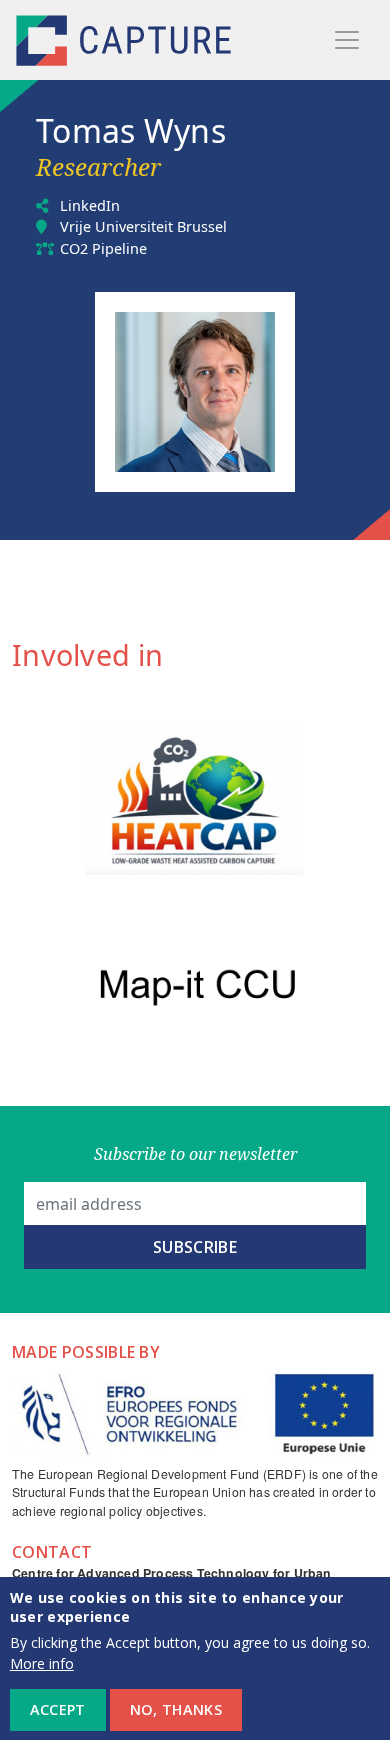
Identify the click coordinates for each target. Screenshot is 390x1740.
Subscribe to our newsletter (195, 1154)
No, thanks (176, 1709)
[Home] (126, 40)
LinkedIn (90, 205)
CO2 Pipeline (103, 248)
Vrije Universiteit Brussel (143, 226)
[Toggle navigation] (347, 40)
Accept (58, 1709)
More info (42, 1663)
